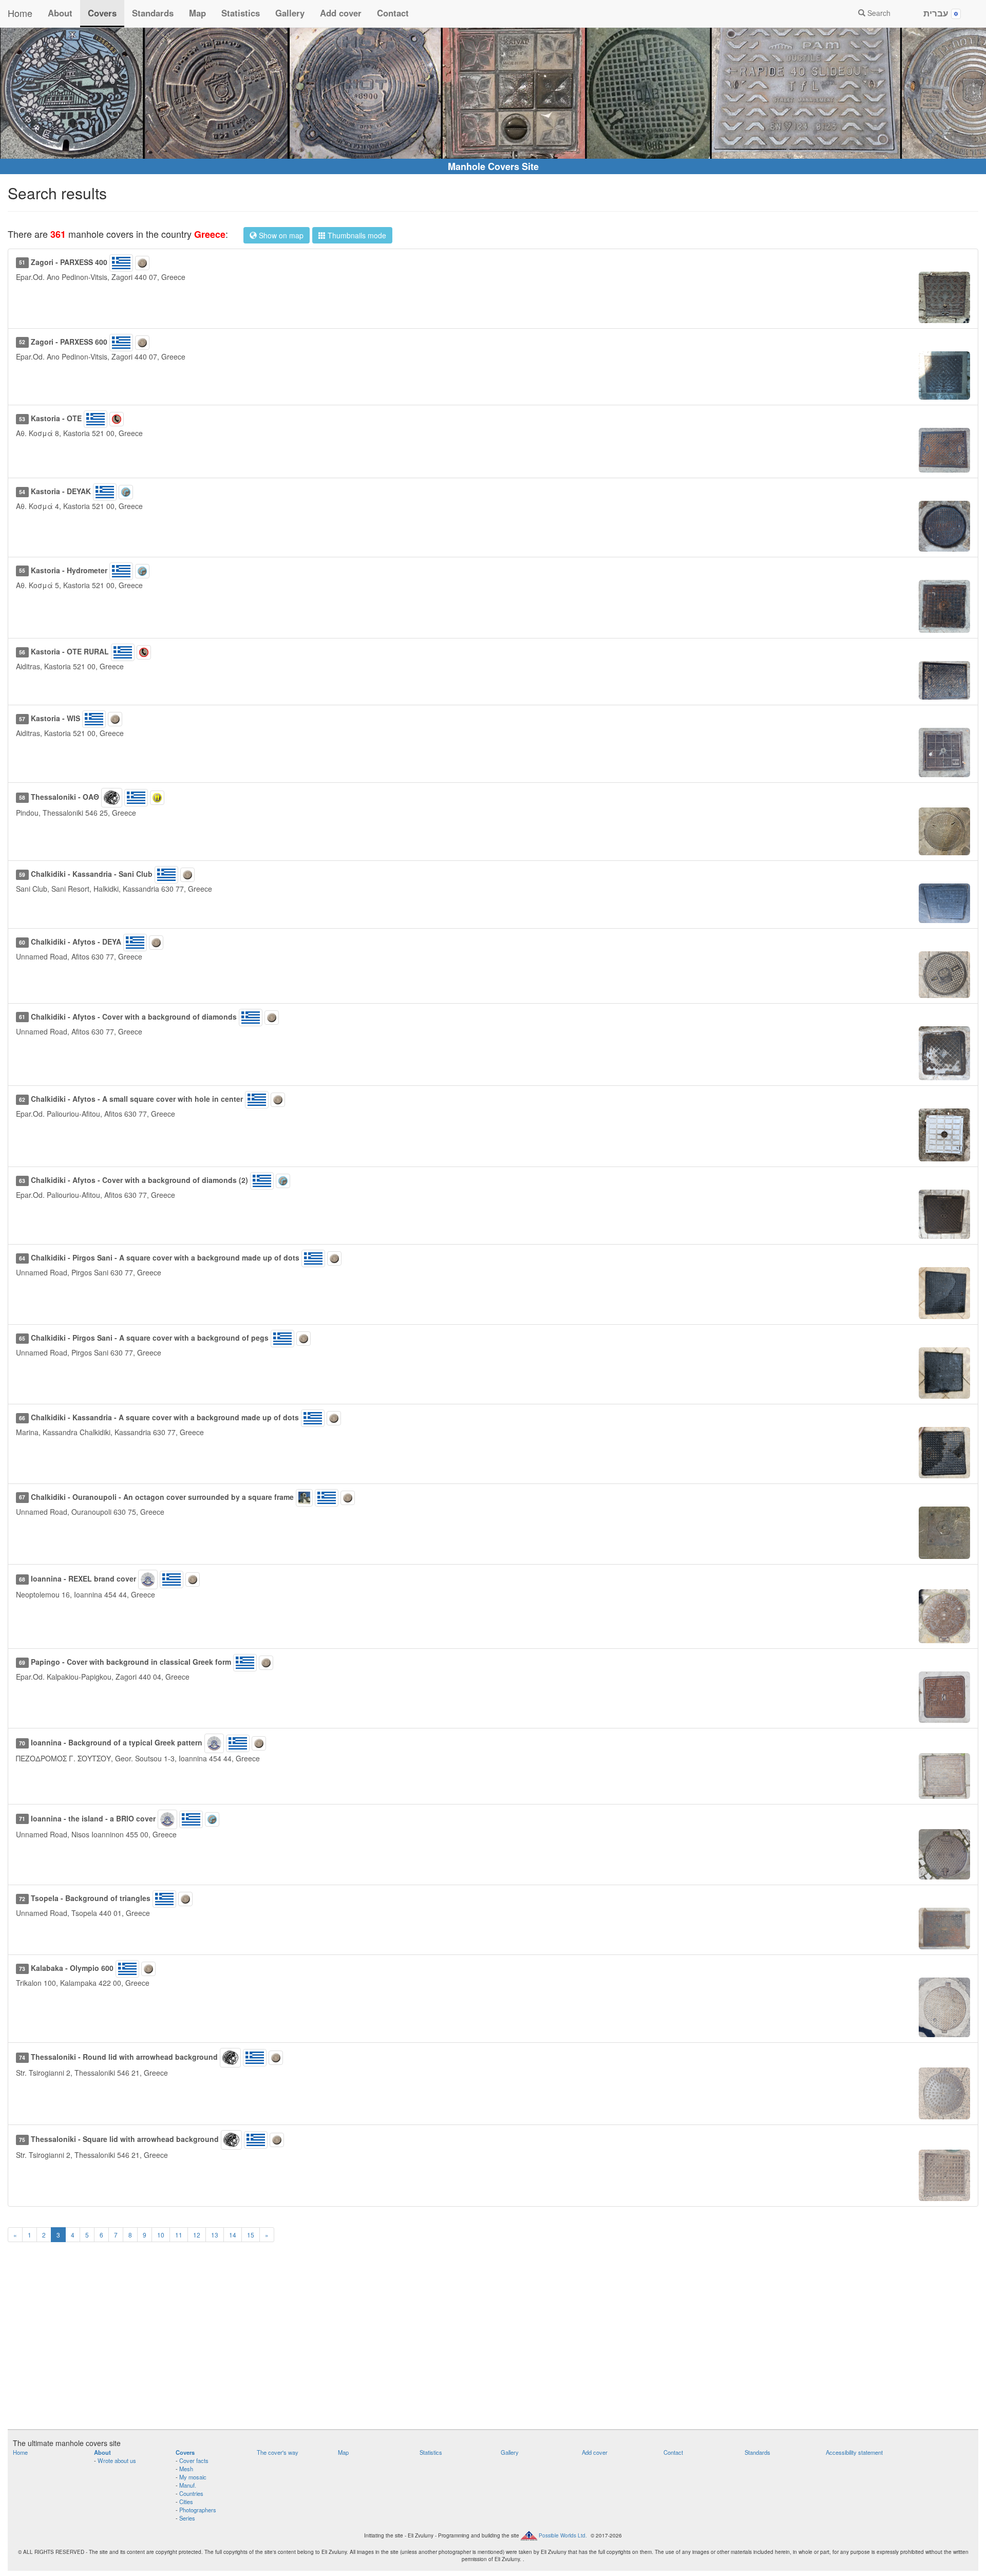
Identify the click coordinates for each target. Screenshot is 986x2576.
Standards (153, 13)
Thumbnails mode (356, 235)
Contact (393, 13)
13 (215, 2235)
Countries (191, 2493)
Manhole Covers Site (493, 166)
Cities (186, 2502)
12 (197, 2235)
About (60, 13)
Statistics (241, 13)
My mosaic (193, 2477)
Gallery (290, 13)
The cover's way (278, 2452)
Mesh (186, 2469)
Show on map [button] (280, 235)
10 (161, 2235)
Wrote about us (117, 2460)
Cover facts (194, 2460)
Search (878, 13)
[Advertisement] (493, 2342)
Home (20, 13)
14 (233, 2235)
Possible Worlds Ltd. (563, 2535)
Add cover (341, 13)
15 (251, 2235)
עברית (937, 13)
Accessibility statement (854, 2452)
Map (197, 13)
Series (187, 2518)
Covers (102, 13)
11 (179, 2235)
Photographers (198, 2510)
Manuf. (188, 2485)
